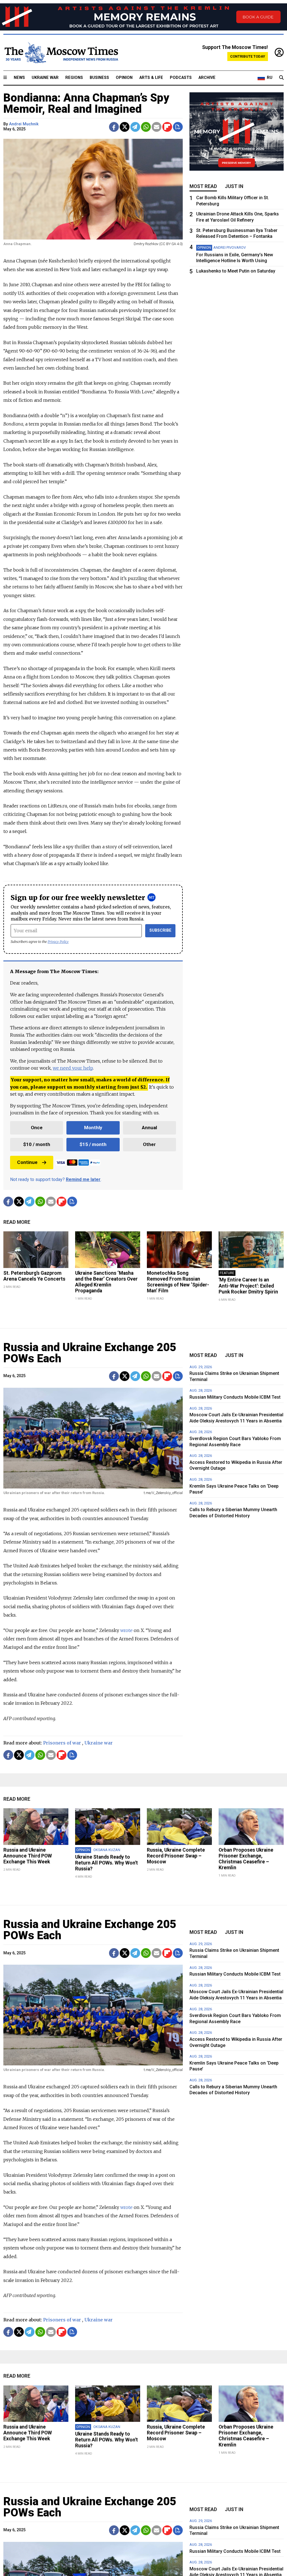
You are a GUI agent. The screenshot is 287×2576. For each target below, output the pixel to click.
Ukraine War (45, 78)
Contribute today (248, 56)
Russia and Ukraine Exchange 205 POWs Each (90, 1353)
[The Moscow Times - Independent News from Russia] (61, 53)
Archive (207, 78)
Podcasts (181, 78)
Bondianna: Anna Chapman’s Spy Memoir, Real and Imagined (86, 103)
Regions (74, 78)
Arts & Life (151, 78)
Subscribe (160, 930)
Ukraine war (99, 1743)
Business (99, 78)
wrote (126, 1630)
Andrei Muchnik (24, 124)
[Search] (281, 78)
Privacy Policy (58, 942)
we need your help (73, 1068)
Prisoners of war (62, 1743)
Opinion (124, 78)
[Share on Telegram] (135, 127)
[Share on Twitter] (125, 127)
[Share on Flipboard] (167, 127)
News (19, 78)
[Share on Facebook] (114, 127)
